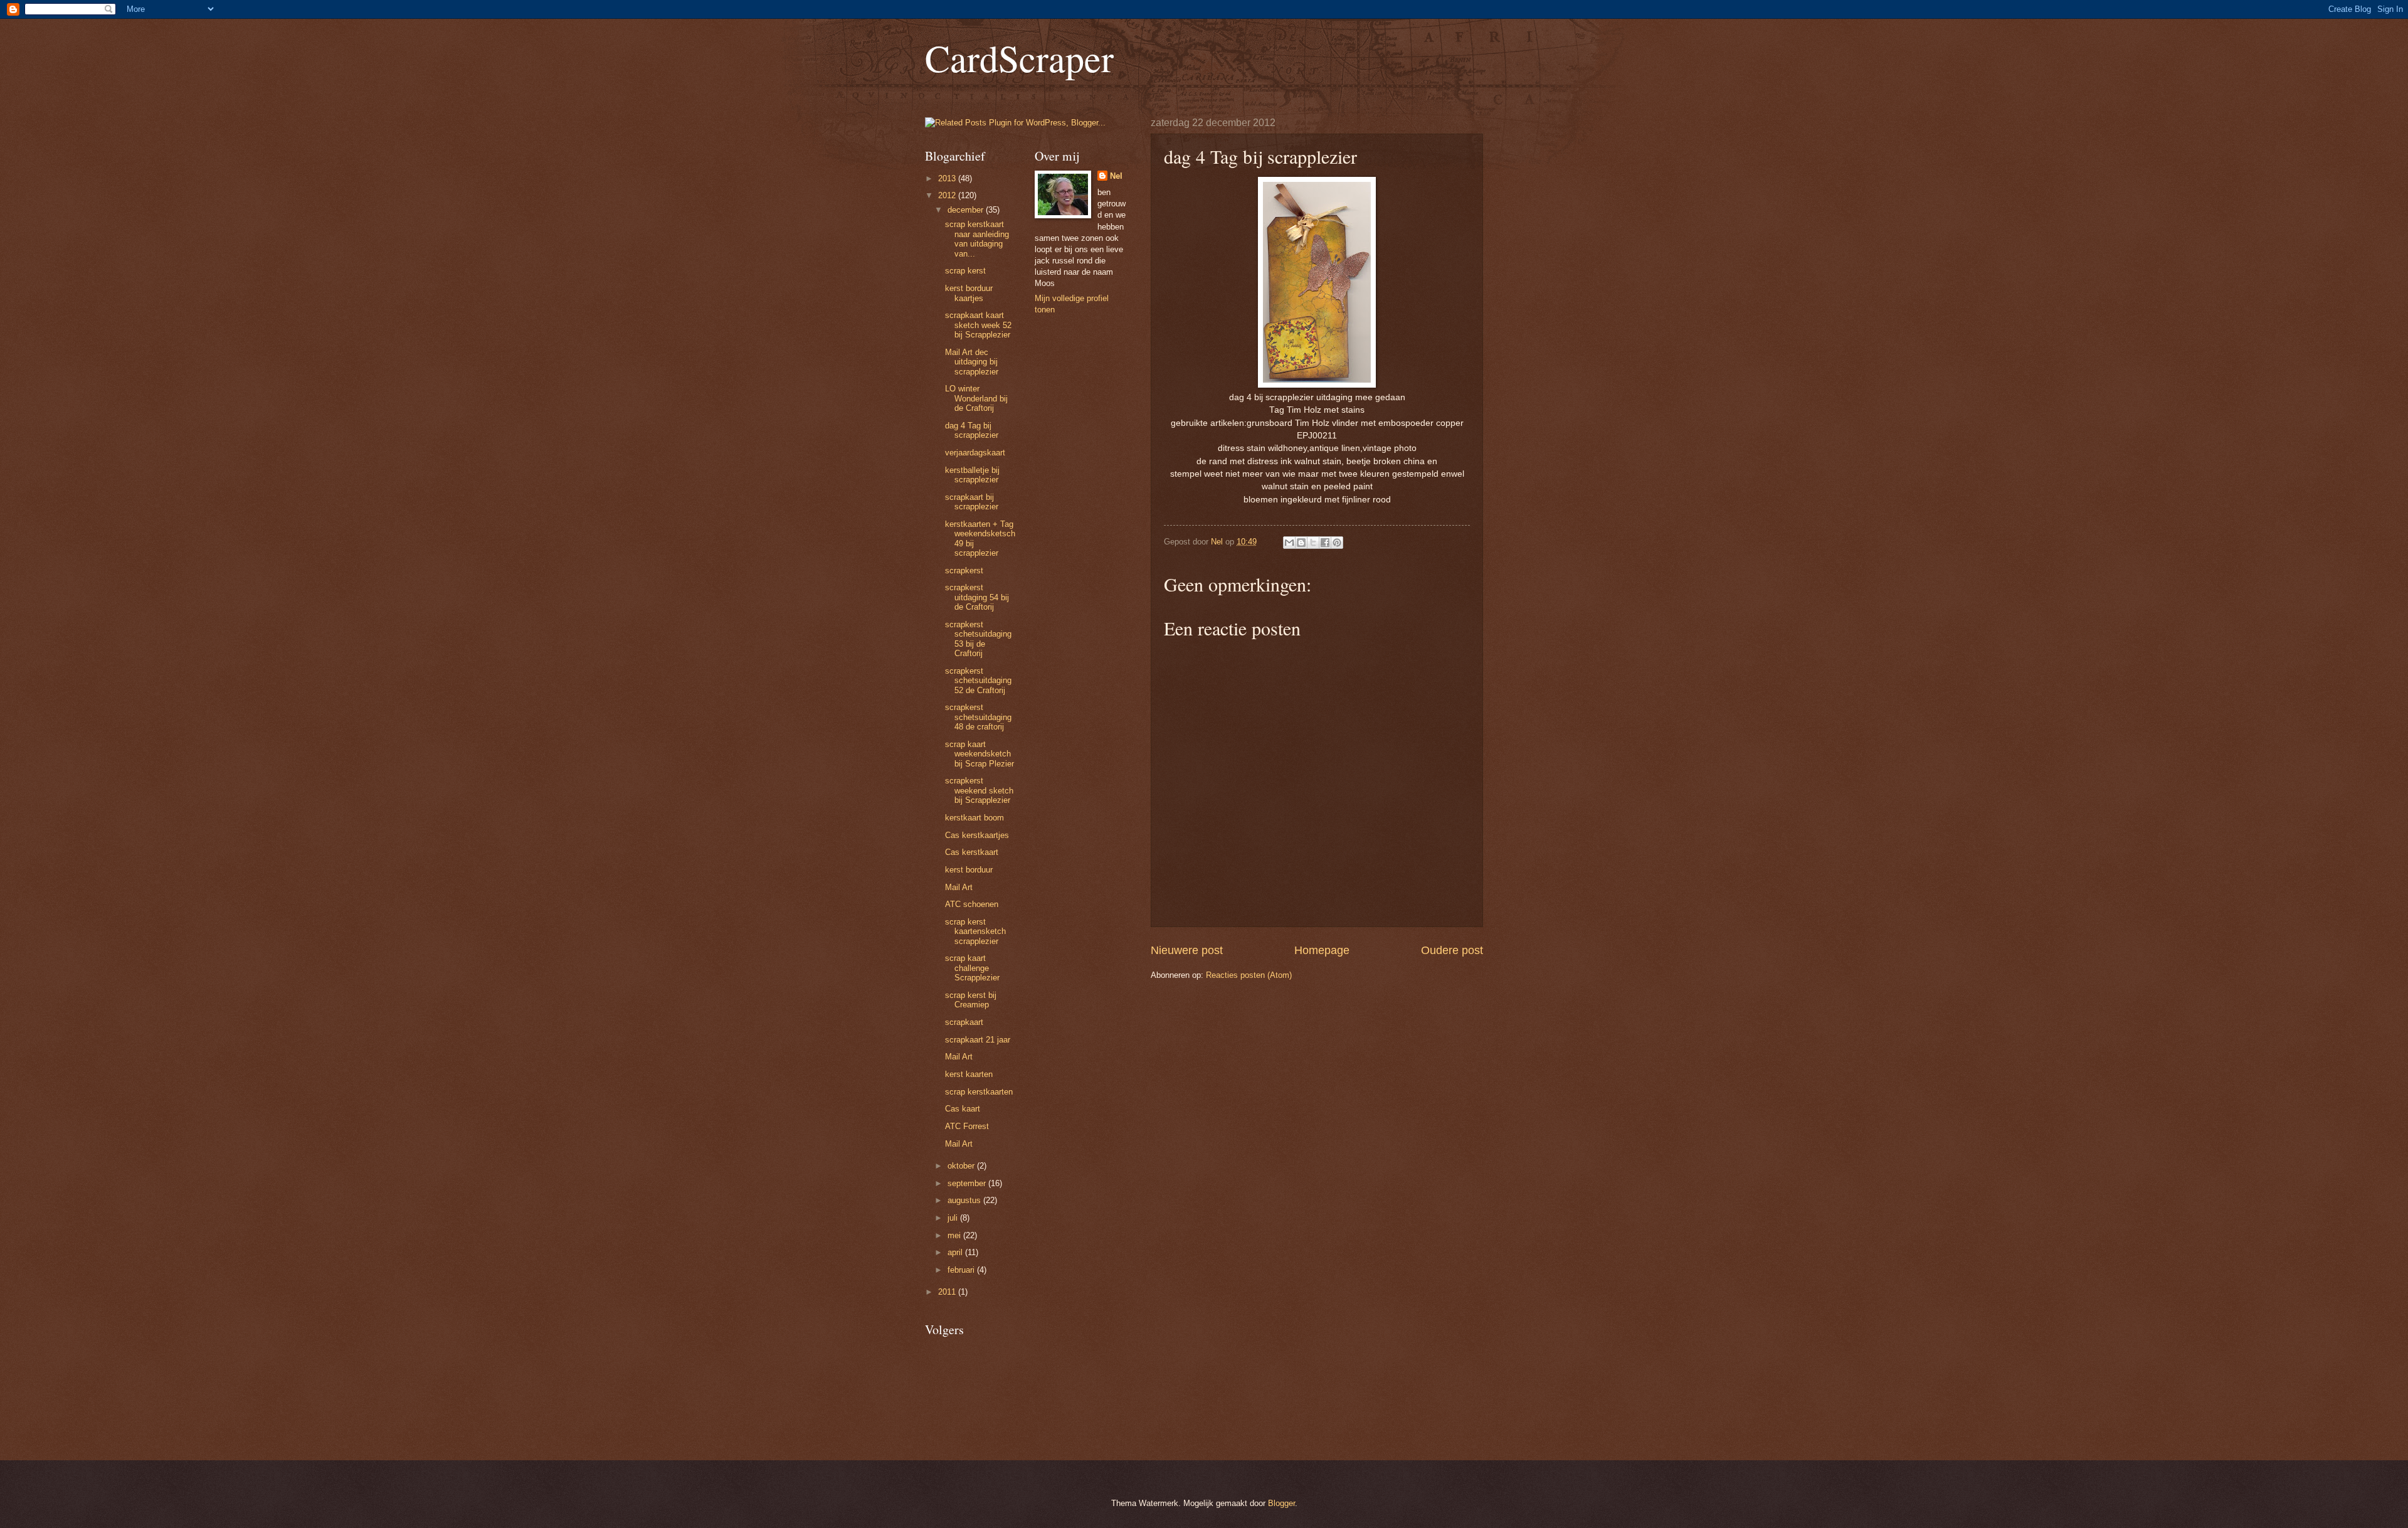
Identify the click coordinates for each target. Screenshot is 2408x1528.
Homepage (1322, 950)
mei (955, 1235)
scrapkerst (964, 570)
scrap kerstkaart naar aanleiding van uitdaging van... (977, 239)
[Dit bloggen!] (1301, 543)
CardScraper (1019, 58)
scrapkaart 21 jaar (978, 1040)
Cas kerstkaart (972, 852)
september (968, 1183)
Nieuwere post (1187, 950)
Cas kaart (963, 1109)
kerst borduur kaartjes (969, 293)
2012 (948, 195)
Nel (1116, 176)
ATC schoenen (972, 904)
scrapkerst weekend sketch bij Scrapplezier (979, 790)
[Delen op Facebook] (1325, 543)
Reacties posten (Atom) (1249, 975)
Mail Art (959, 887)
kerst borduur (969, 870)
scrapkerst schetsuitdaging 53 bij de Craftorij (978, 639)
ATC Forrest (967, 1126)
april (956, 1252)
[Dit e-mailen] (1289, 543)
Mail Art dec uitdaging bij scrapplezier (972, 362)
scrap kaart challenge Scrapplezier (972, 968)
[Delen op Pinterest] (1337, 543)
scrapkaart (964, 1022)
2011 (948, 1292)
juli (954, 1218)
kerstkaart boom (974, 818)
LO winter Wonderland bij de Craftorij (976, 398)
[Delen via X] (1313, 543)
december (967, 210)
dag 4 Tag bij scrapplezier (972, 430)
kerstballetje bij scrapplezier (972, 475)
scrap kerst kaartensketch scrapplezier (975, 931)
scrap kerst (965, 271)
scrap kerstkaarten (979, 1092)
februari (962, 1270)
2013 (948, 178)
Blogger (1281, 1503)
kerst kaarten (969, 1074)
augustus (965, 1200)
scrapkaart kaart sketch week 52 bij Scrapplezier (978, 325)
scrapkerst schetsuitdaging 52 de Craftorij (978, 681)
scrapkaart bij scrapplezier (972, 502)
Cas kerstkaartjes (977, 835)
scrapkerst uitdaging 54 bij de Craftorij (977, 597)
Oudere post (1452, 950)
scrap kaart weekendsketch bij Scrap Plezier (980, 754)
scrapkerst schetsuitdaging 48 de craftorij (978, 717)
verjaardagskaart (975, 453)
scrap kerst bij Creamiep (971, 1000)
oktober (962, 1166)
